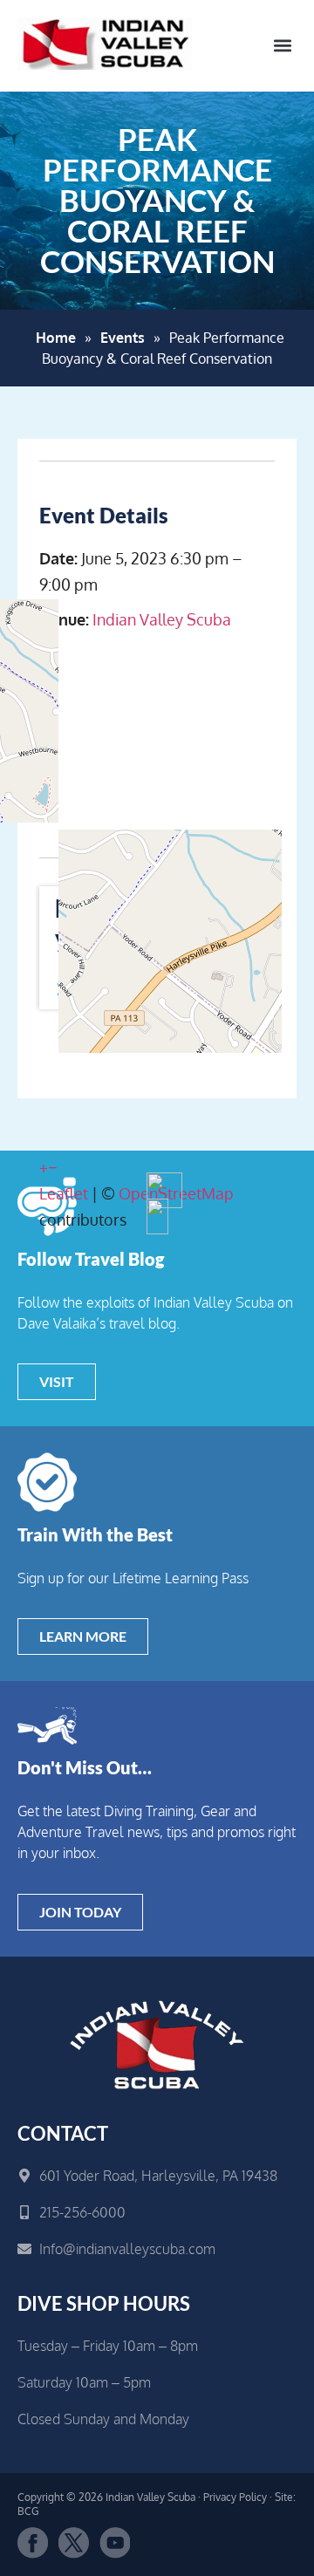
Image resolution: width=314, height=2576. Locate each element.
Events (123, 338)
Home (56, 338)
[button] (282, 46)
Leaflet (64, 1193)
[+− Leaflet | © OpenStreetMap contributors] (157, 728)
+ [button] (44, 1167)
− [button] (53, 1167)
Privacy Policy (235, 2497)
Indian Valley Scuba (162, 619)
